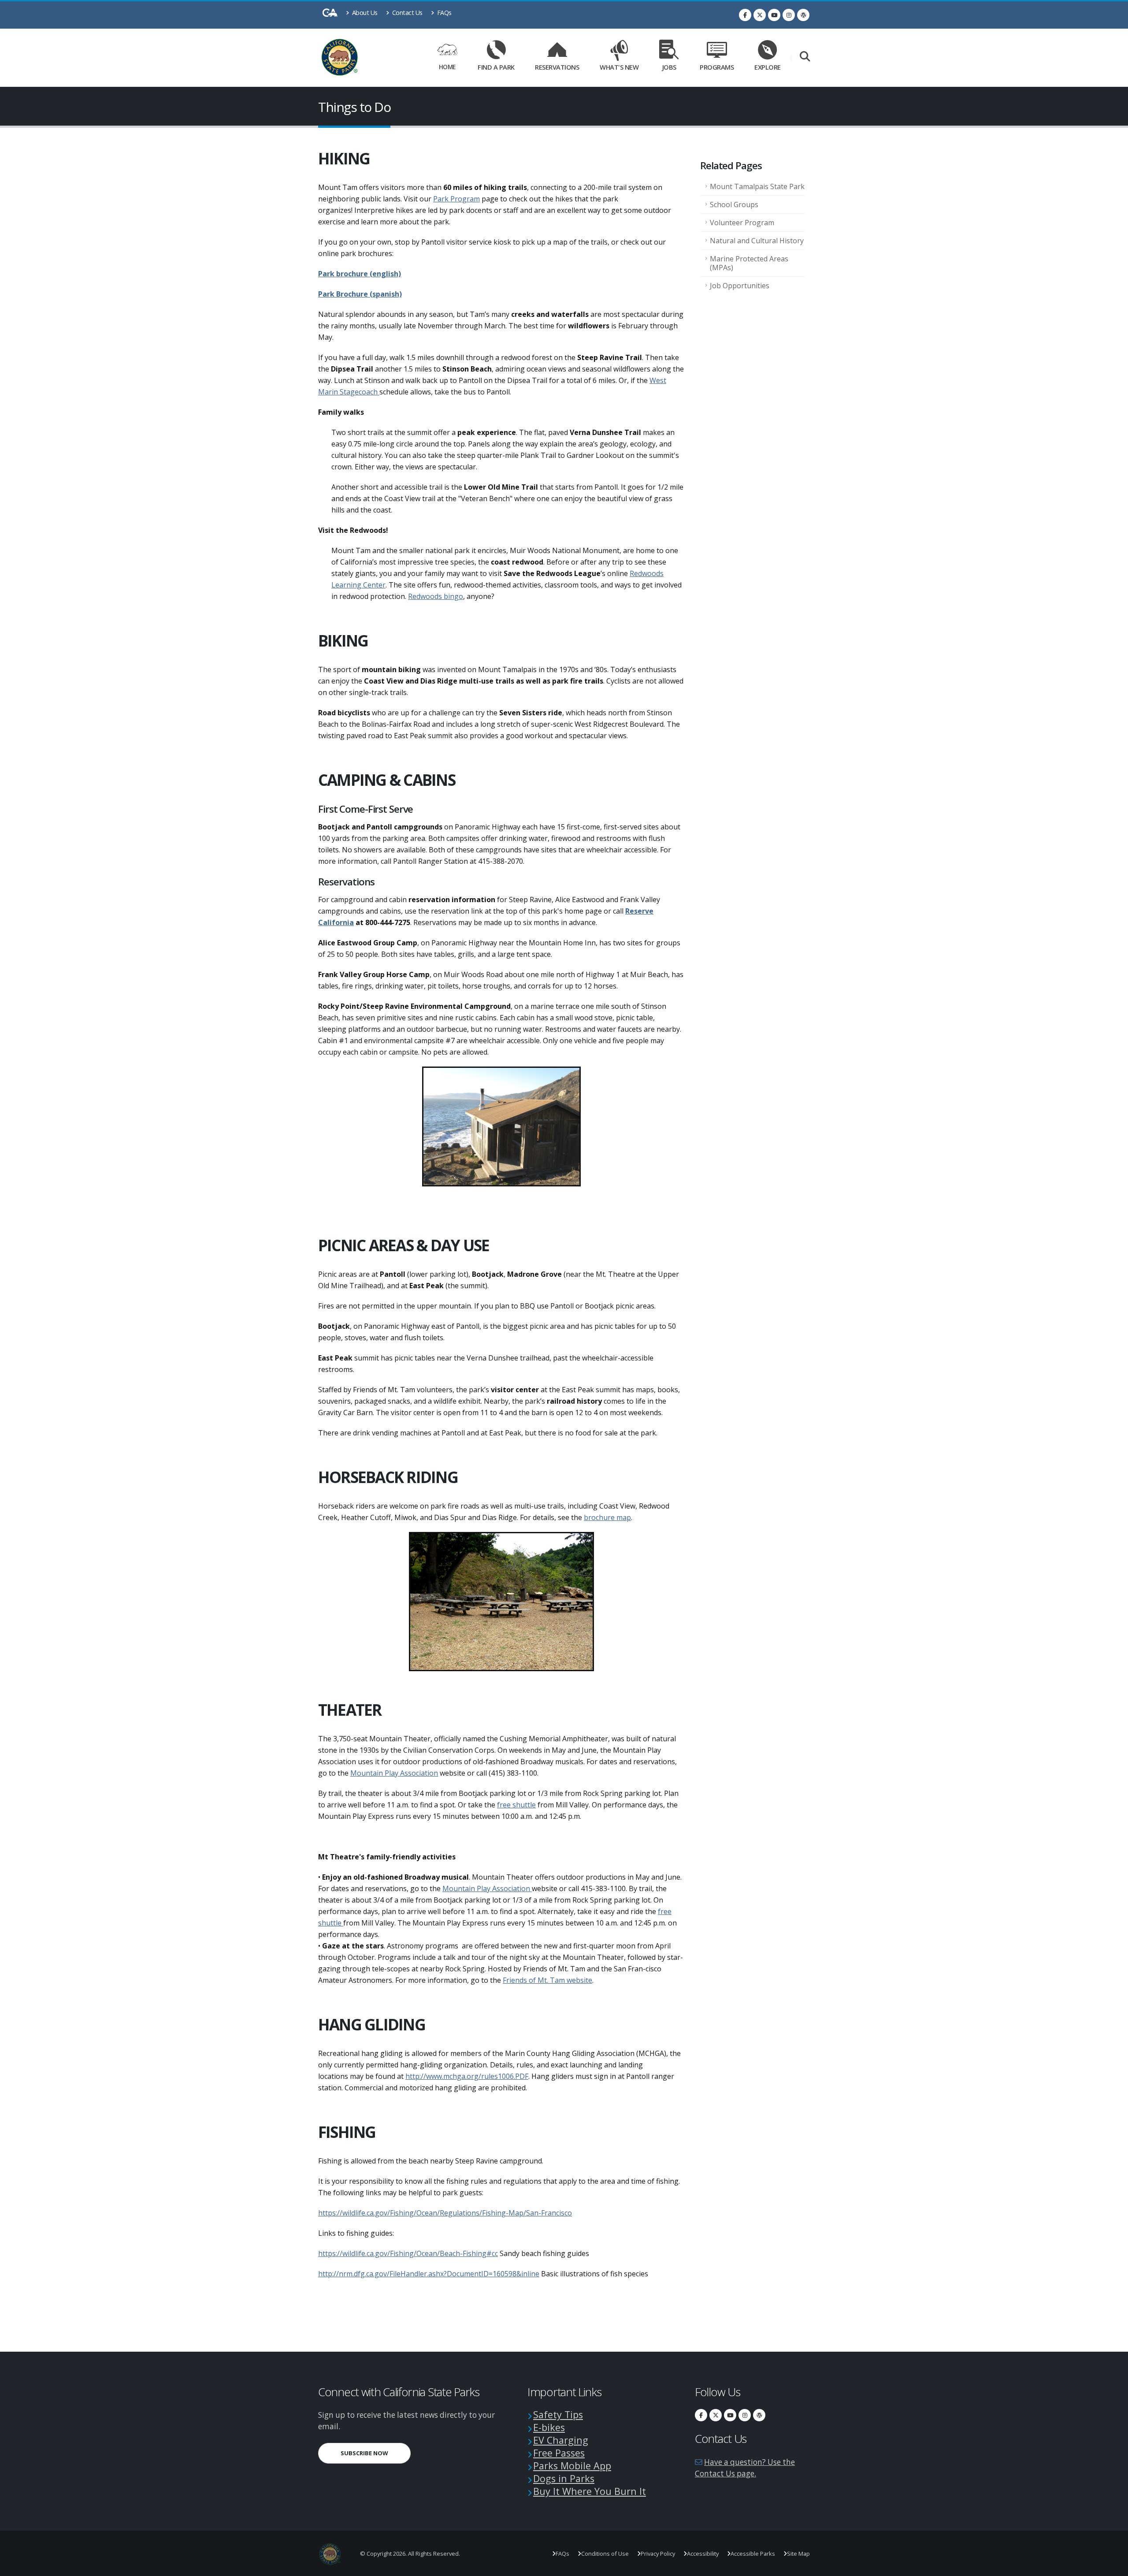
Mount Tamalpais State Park (757, 186)
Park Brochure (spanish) (360, 294)
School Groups (734, 204)
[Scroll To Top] (1113, 2566)
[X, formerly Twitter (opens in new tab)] (760, 15)
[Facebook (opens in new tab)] (745, 15)
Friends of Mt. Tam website (547, 1980)
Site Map (798, 2554)
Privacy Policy (658, 2554)
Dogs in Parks (564, 2478)
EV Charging (561, 2440)
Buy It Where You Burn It (590, 2491)
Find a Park (496, 67)
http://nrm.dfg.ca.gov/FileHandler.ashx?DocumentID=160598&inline (429, 2274)
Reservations (560, 65)
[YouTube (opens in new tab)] (774, 15)
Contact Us (406, 13)
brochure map (607, 1517)
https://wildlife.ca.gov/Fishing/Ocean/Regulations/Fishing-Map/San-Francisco (445, 2213)
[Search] (805, 57)
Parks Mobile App (572, 2466)
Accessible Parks (753, 2554)
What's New (619, 67)
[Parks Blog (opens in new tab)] (803, 15)
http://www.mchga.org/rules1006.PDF (467, 2076)
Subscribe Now (376, 2453)
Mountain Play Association (394, 1773)
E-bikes (549, 2427)
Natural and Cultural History (757, 241)
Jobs (669, 67)
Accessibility (703, 2554)
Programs (717, 67)
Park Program (456, 199)
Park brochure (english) (360, 274)
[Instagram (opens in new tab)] (789, 15)
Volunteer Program (742, 223)
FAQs (443, 13)
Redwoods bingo (436, 596)
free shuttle (516, 1805)
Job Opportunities (740, 286)
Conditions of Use (605, 2554)
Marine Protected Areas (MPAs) (749, 263)
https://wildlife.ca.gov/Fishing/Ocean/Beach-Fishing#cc (408, 2253)
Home (447, 67)
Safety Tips (558, 2414)
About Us (364, 13)
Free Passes (559, 2453)
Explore (768, 67)
